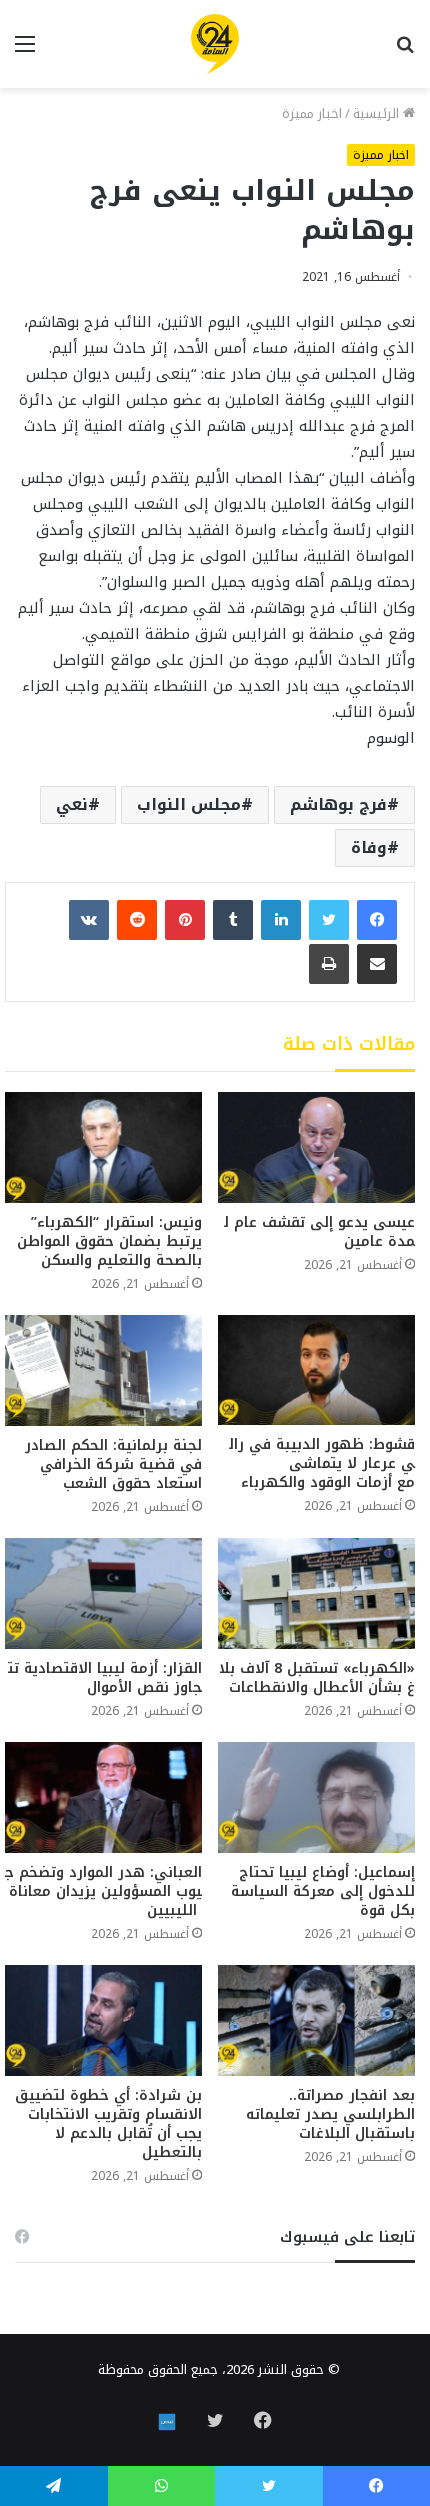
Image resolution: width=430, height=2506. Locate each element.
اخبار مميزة (312, 113)
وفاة (369, 847)
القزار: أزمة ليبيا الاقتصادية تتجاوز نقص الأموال (105, 1678)
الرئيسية (378, 113)
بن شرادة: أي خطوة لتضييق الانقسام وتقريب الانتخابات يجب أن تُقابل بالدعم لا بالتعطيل (108, 2124)
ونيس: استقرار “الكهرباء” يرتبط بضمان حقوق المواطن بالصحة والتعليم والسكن (109, 1241)
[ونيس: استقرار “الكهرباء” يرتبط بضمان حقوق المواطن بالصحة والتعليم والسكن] (103, 1147)
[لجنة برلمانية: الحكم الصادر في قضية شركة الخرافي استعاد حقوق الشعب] (103, 1370)
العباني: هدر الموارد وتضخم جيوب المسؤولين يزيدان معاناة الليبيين (103, 1891)
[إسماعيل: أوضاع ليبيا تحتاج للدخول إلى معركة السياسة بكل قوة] (316, 1797)
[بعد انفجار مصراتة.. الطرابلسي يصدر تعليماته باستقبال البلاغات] (316, 2020)
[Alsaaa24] (215, 44)
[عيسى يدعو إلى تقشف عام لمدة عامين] (316, 1147)
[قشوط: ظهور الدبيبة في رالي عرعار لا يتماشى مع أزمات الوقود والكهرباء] (316, 1370)
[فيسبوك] (377, 920)
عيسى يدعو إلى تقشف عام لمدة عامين (319, 1232)
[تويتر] (329, 920)
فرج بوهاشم (338, 804)
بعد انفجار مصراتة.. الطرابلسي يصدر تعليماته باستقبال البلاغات (330, 2114)
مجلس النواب (189, 804)
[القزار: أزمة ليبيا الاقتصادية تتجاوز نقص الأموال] (103, 1593)
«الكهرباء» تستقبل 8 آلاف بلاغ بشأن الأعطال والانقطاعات (317, 1678)
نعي (72, 804)
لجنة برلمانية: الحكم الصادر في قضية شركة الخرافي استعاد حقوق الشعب (113, 1464)
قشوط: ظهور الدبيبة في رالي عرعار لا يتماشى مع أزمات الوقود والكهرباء (322, 1463)
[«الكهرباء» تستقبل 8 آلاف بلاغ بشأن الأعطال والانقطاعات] (316, 1593)
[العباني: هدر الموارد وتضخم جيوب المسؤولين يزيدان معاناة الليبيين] (103, 1797)
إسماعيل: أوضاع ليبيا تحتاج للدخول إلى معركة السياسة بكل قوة (323, 1891)
